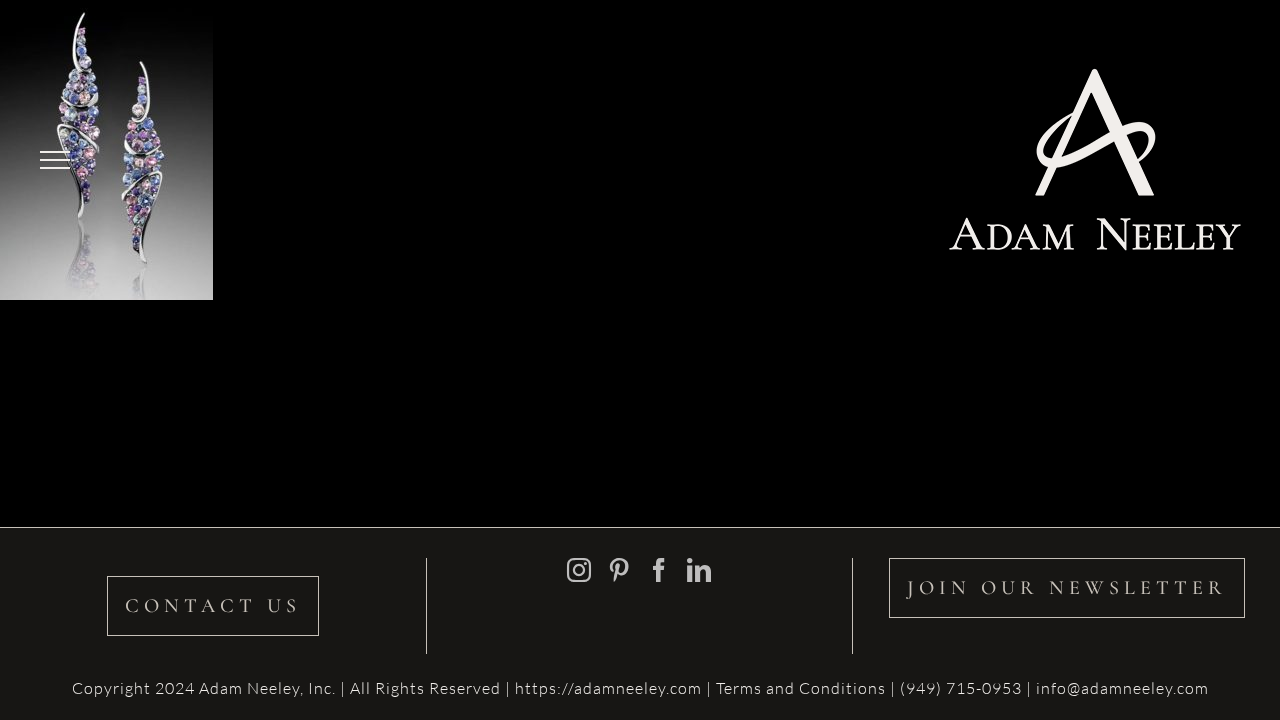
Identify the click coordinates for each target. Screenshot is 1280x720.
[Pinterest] (619, 570)
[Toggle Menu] (55, 160)
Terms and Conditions (803, 688)
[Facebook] (659, 570)
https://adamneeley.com (608, 688)
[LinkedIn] (699, 570)
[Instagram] (579, 570)
